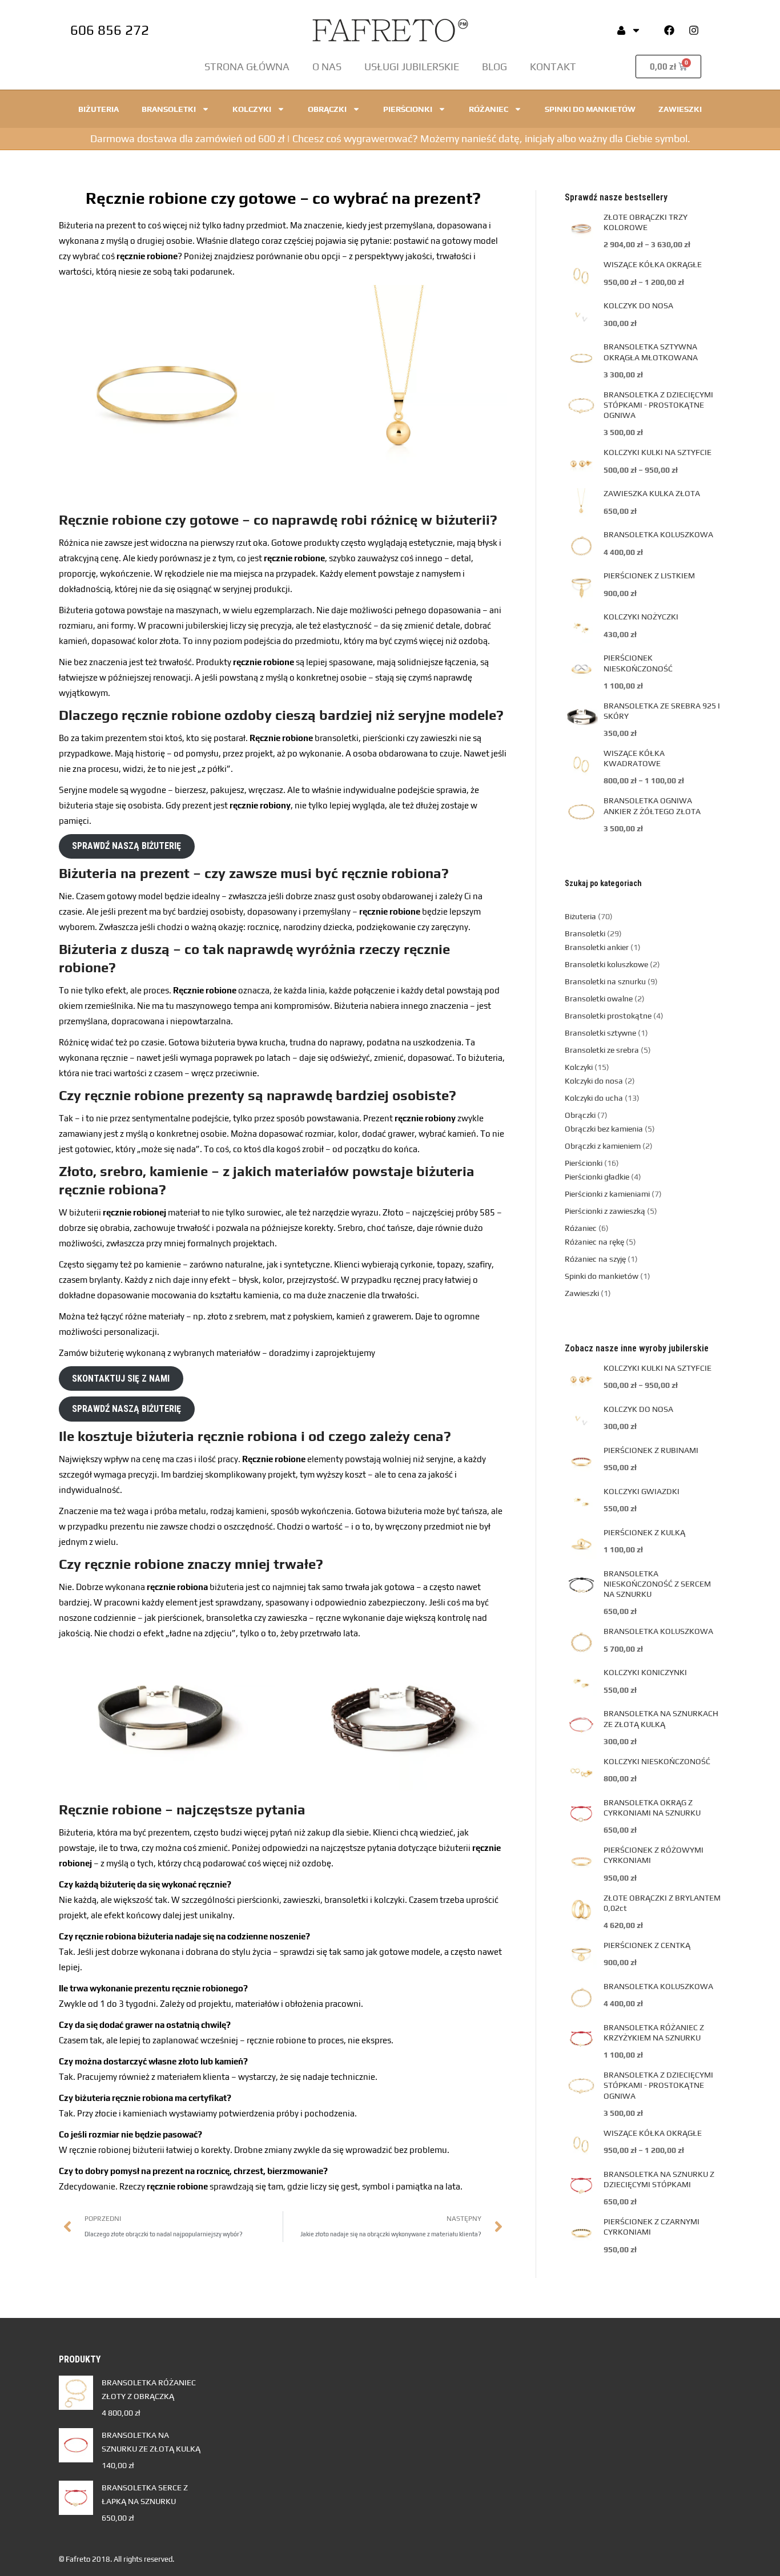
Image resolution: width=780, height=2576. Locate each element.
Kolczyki (252, 109)
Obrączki (327, 109)
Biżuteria (98, 109)
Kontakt (553, 67)
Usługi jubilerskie (412, 67)
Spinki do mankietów (590, 109)
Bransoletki (169, 109)
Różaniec (488, 109)
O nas (327, 67)
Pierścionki (408, 109)
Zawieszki (680, 109)
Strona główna (247, 67)
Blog (494, 67)
